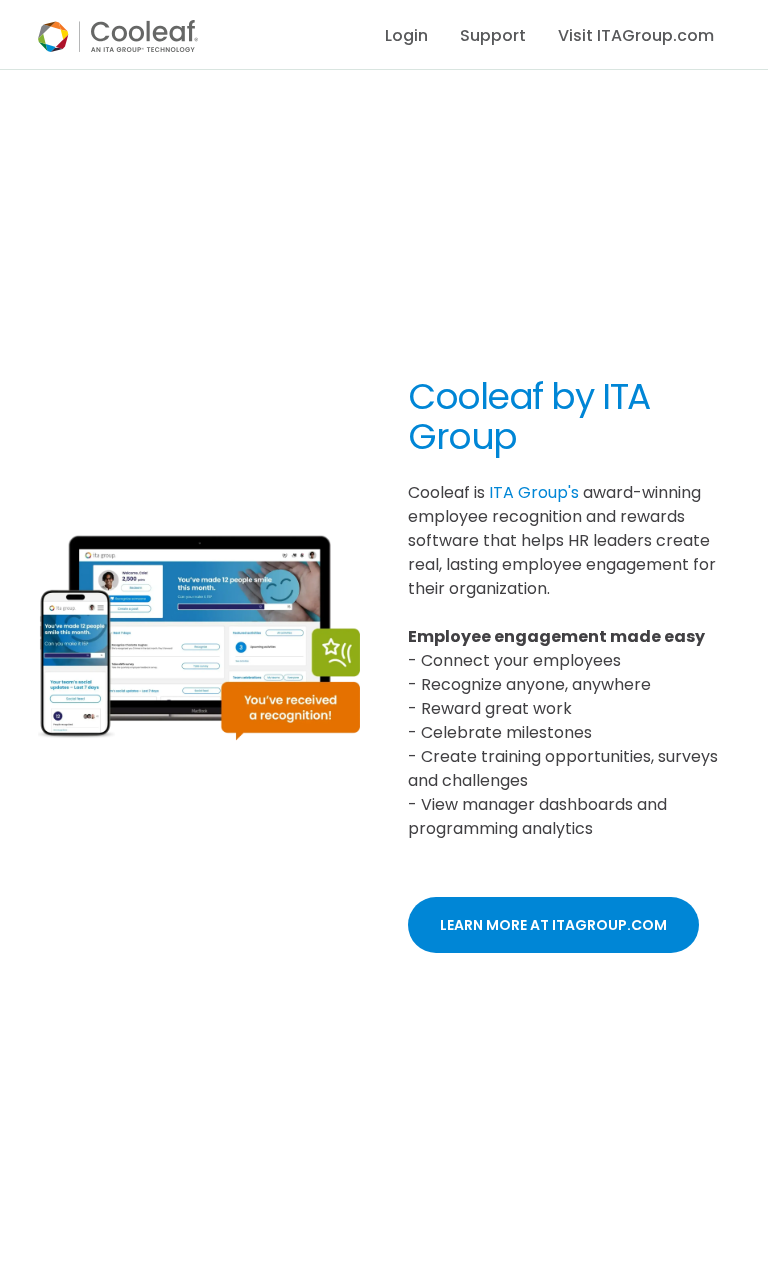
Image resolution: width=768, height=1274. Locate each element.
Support (493, 35)
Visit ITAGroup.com (636, 35)
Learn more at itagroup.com (553, 925)
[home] (118, 36)
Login (406, 35)
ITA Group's (534, 492)
